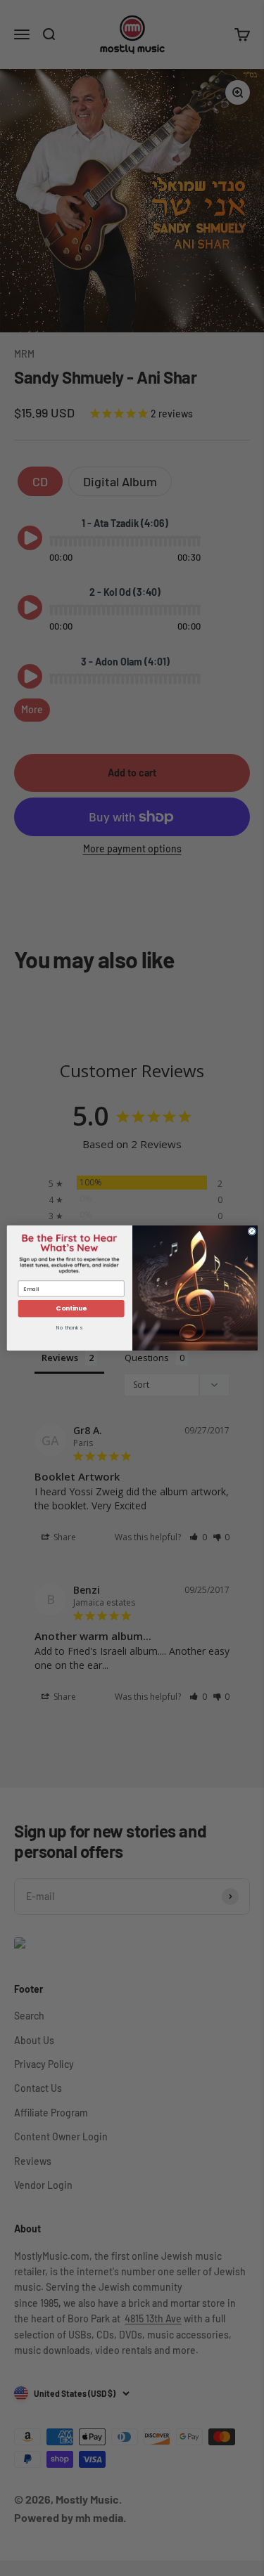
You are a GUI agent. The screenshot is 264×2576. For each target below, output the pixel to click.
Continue (71, 1309)
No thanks (69, 1328)
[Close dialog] (252, 1231)
